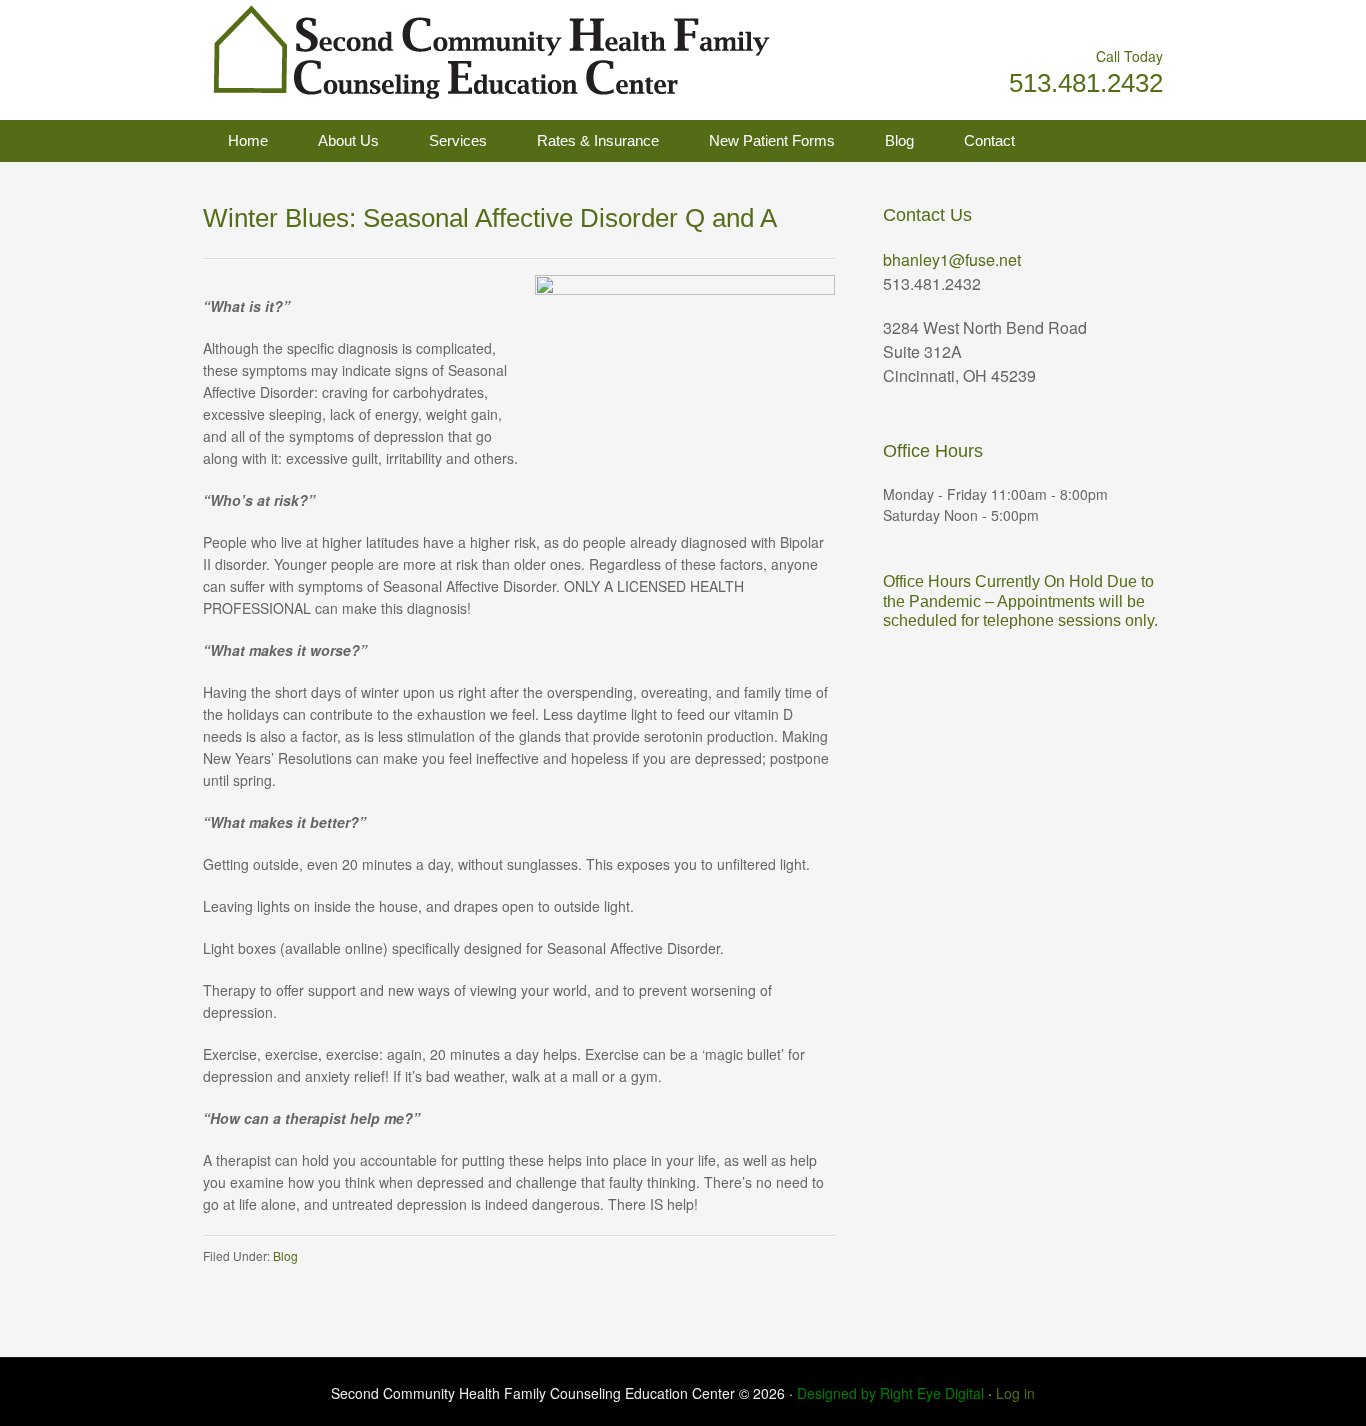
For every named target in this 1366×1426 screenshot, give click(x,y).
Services (458, 140)
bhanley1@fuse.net (952, 259)
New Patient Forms (772, 140)
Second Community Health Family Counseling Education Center (403, 50)
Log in (1015, 1393)
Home (248, 140)
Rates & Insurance (598, 140)
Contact (989, 140)
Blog (899, 140)
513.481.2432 (1086, 83)
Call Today (1129, 56)
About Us (348, 140)
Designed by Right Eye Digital (892, 1393)
